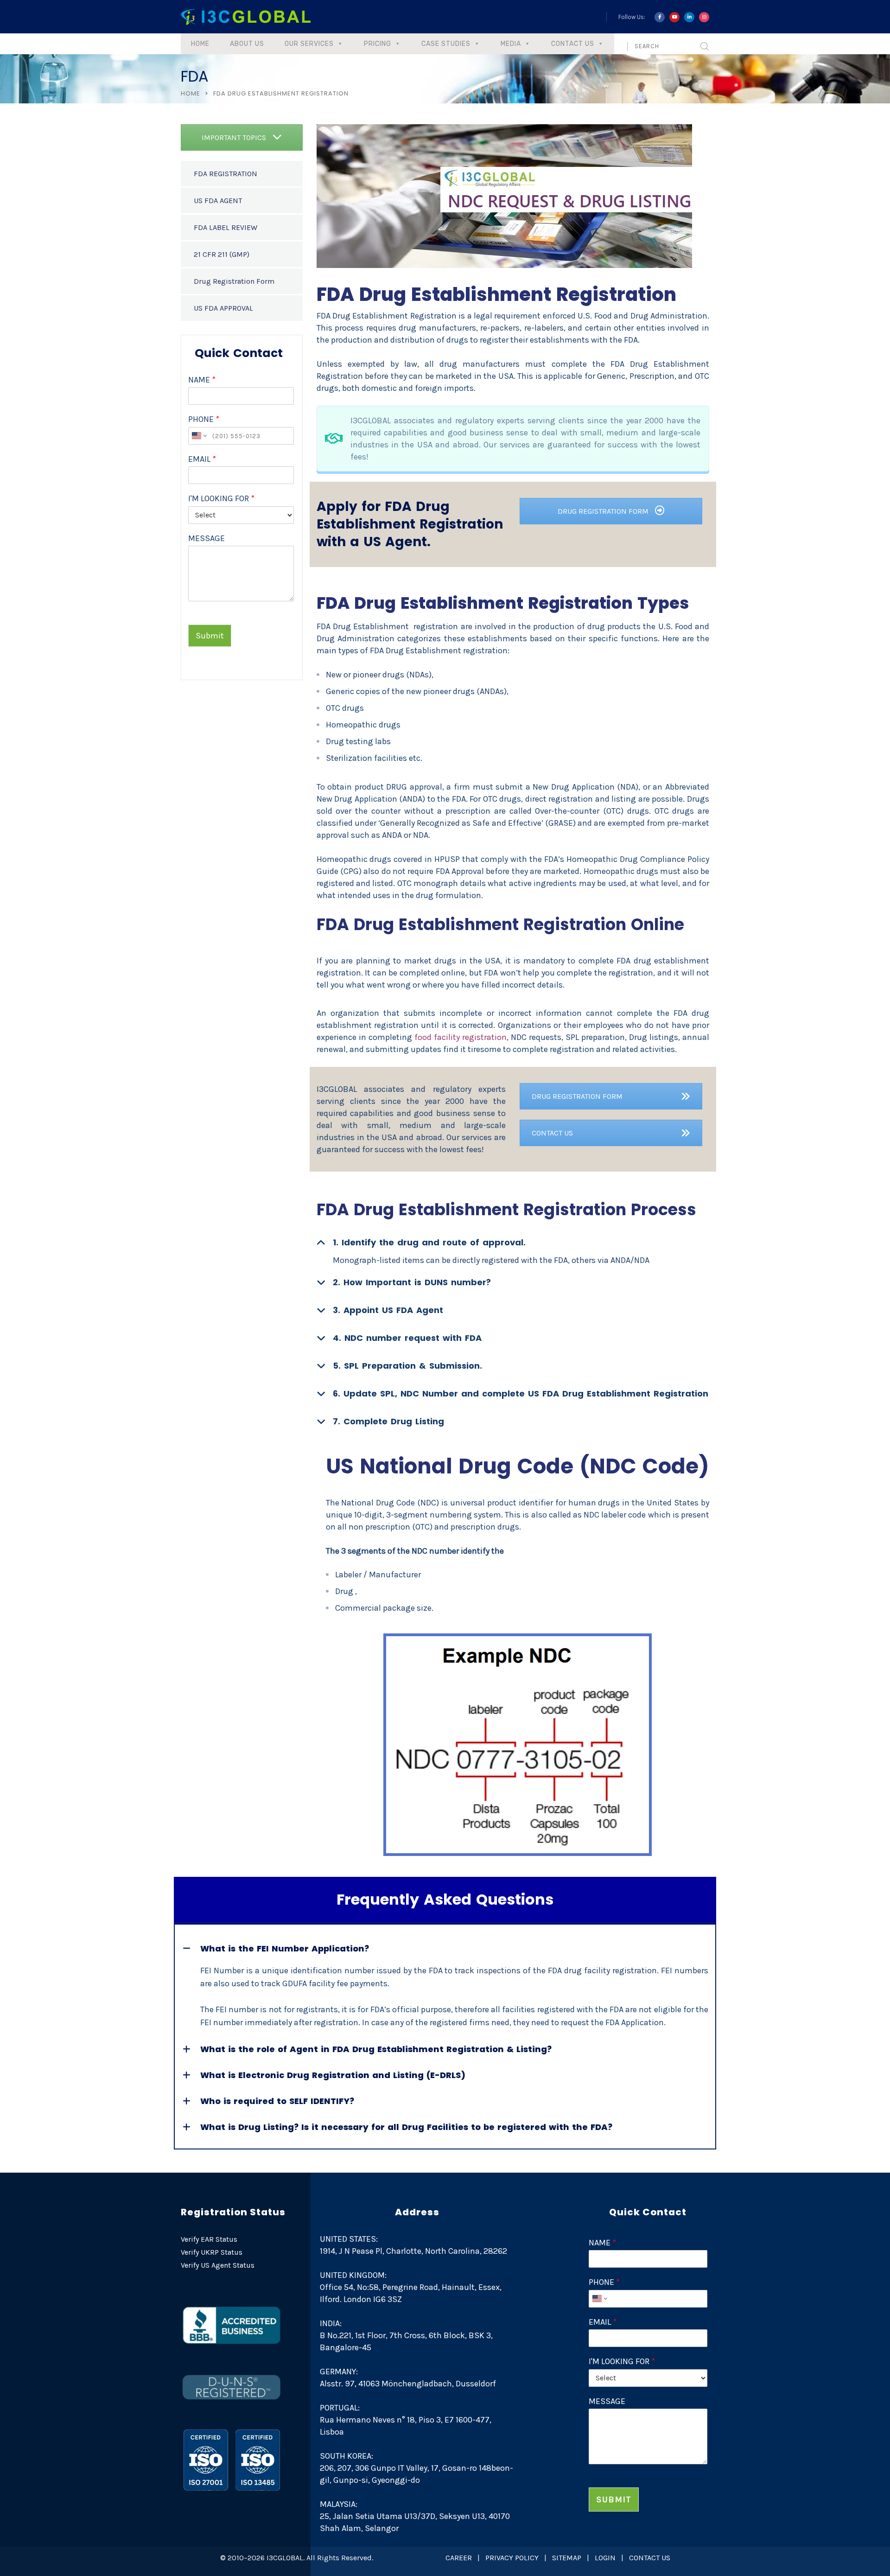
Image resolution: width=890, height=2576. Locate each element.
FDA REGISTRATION (226, 174)
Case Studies (446, 44)
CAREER (459, 2558)
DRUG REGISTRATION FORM (604, 511)
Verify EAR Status (209, 2239)
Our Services (309, 44)
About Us (247, 44)
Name (202, 380)
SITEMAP (567, 2558)
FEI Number (222, 1970)
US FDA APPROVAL (223, 308)
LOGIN (605, 2558)
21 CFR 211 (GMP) (222, 254)
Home (200, 44)
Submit (210, 636)
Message (207, 538)
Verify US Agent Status (218, 2265)
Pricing (378, 44)
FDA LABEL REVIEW (226, 227)
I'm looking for (221, 498)
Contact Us (573, 44)
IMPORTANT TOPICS (235, 137)
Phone (204, 419)
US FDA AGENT (218, 201)
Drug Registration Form (234, 281)
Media (511, 44)
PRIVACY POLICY (512, 2558)
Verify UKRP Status (212, 2252)
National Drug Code (378, 1503)
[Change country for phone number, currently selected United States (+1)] (199, 436)
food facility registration (461, 1037)
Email (202, 459)
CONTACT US (552, 1133)
